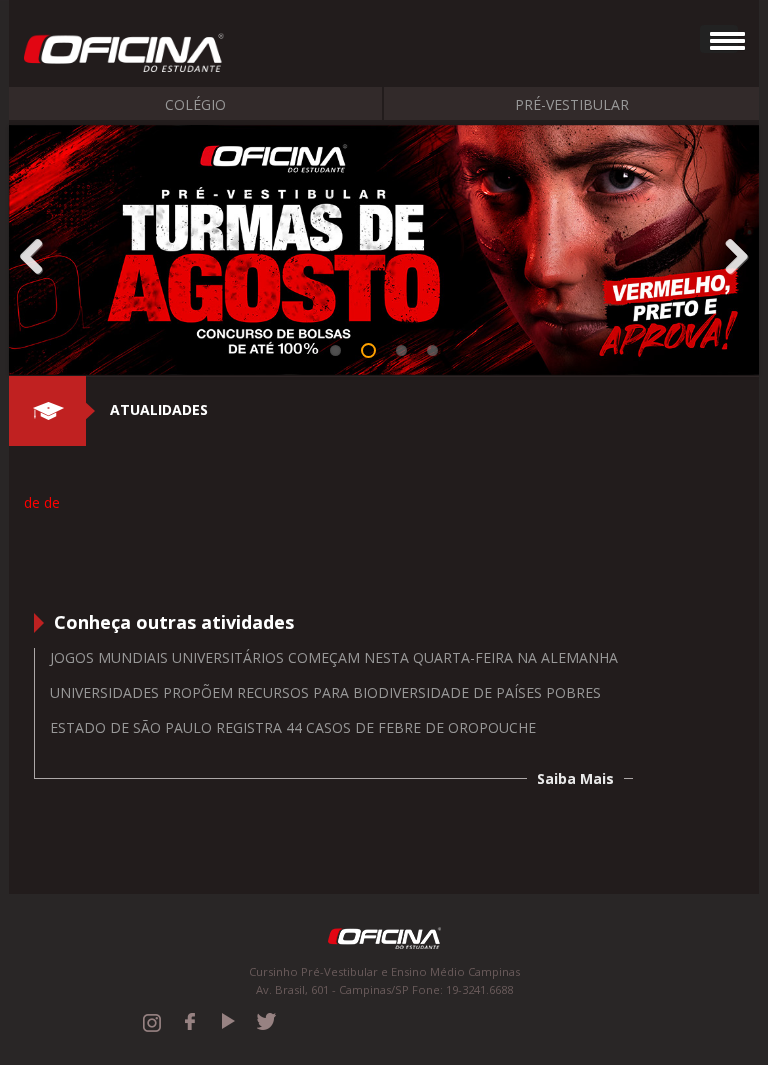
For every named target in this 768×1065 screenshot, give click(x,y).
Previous (39, 252)
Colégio (195, 104)
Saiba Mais (575, 778)
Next (729, 252)
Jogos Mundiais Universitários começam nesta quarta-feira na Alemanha (334, 657)
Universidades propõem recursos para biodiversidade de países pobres (325, 692)
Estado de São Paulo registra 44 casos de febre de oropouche (293, 727)
